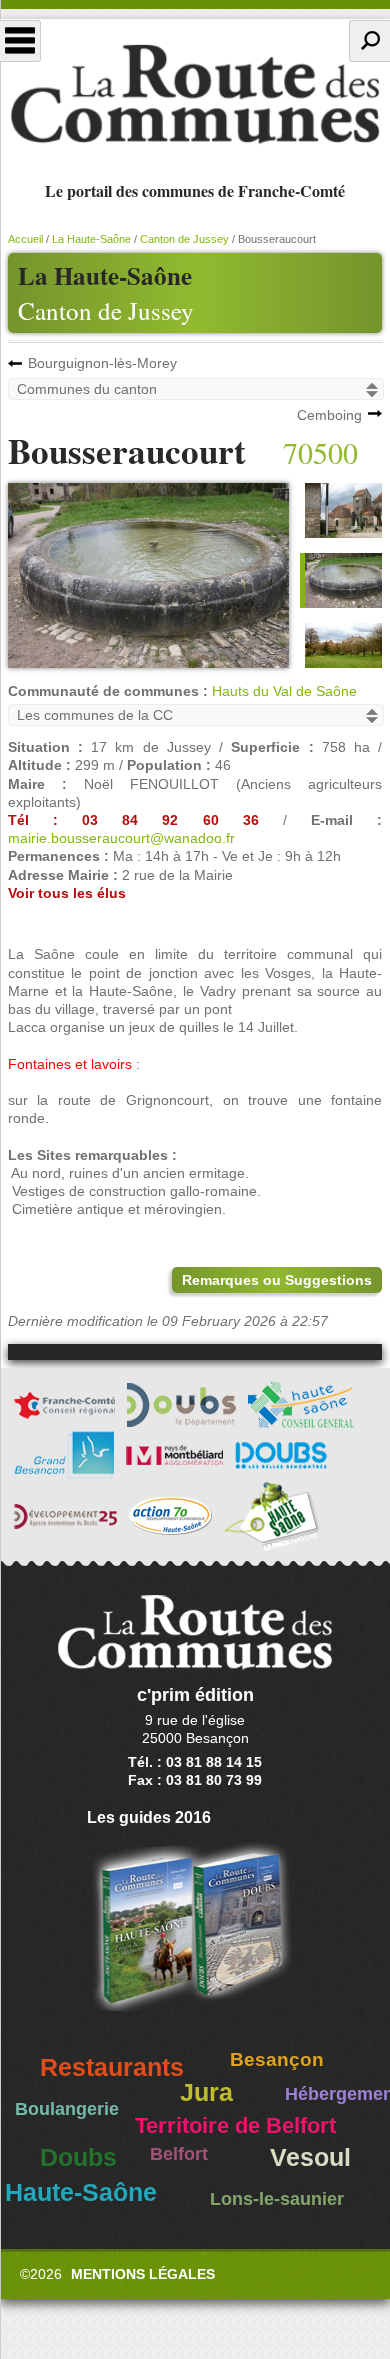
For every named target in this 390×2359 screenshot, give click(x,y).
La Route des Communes (195, 94)
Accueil (25, 239)
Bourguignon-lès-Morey (102, 363)
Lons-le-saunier (277, 2199)
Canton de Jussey (106, 310)
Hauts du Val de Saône (284, 691)
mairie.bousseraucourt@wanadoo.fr (121, 838)
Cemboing (329, 415)
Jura (206, 2092)
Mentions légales (143, 2274)
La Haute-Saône (91, 239)
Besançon (277, 2059)
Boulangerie (67, 2109)
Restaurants (112, 2067)
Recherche (369, 41)
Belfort (179, 2154)
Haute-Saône (81, 2192)
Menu (20, 41)
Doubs (78, 2157)
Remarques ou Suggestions (277, 1280)
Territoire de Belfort (235, 2126)
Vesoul (310, 2157)
